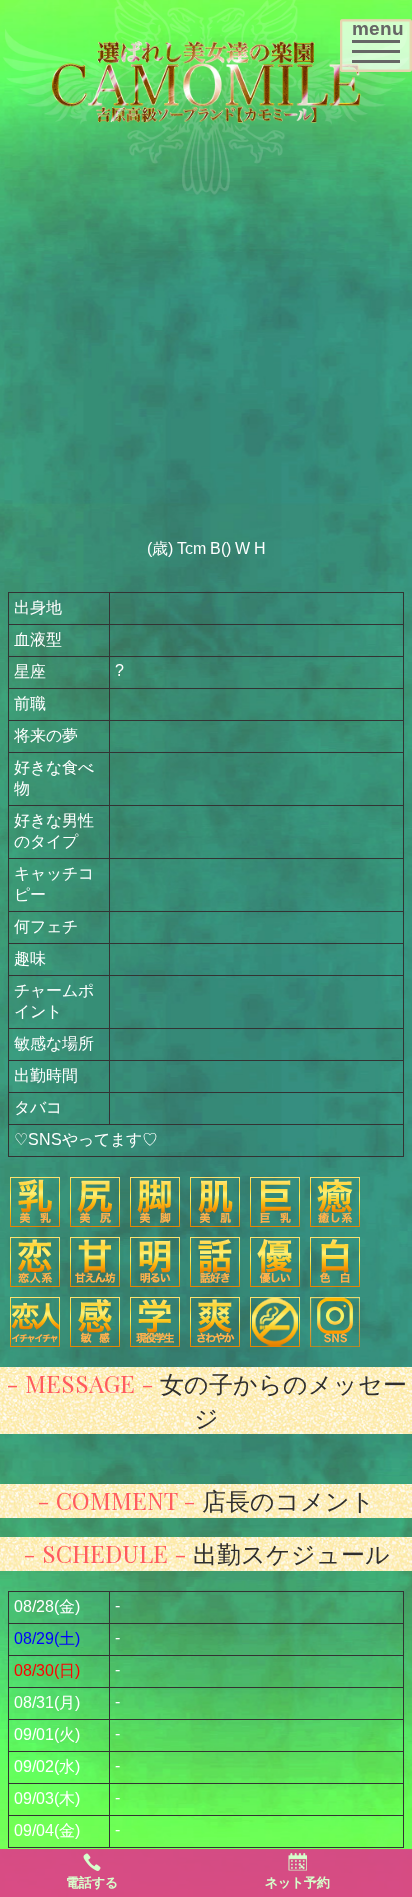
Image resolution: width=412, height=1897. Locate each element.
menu (381, 38)
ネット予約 (297, 1882)
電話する (92, 1882)
